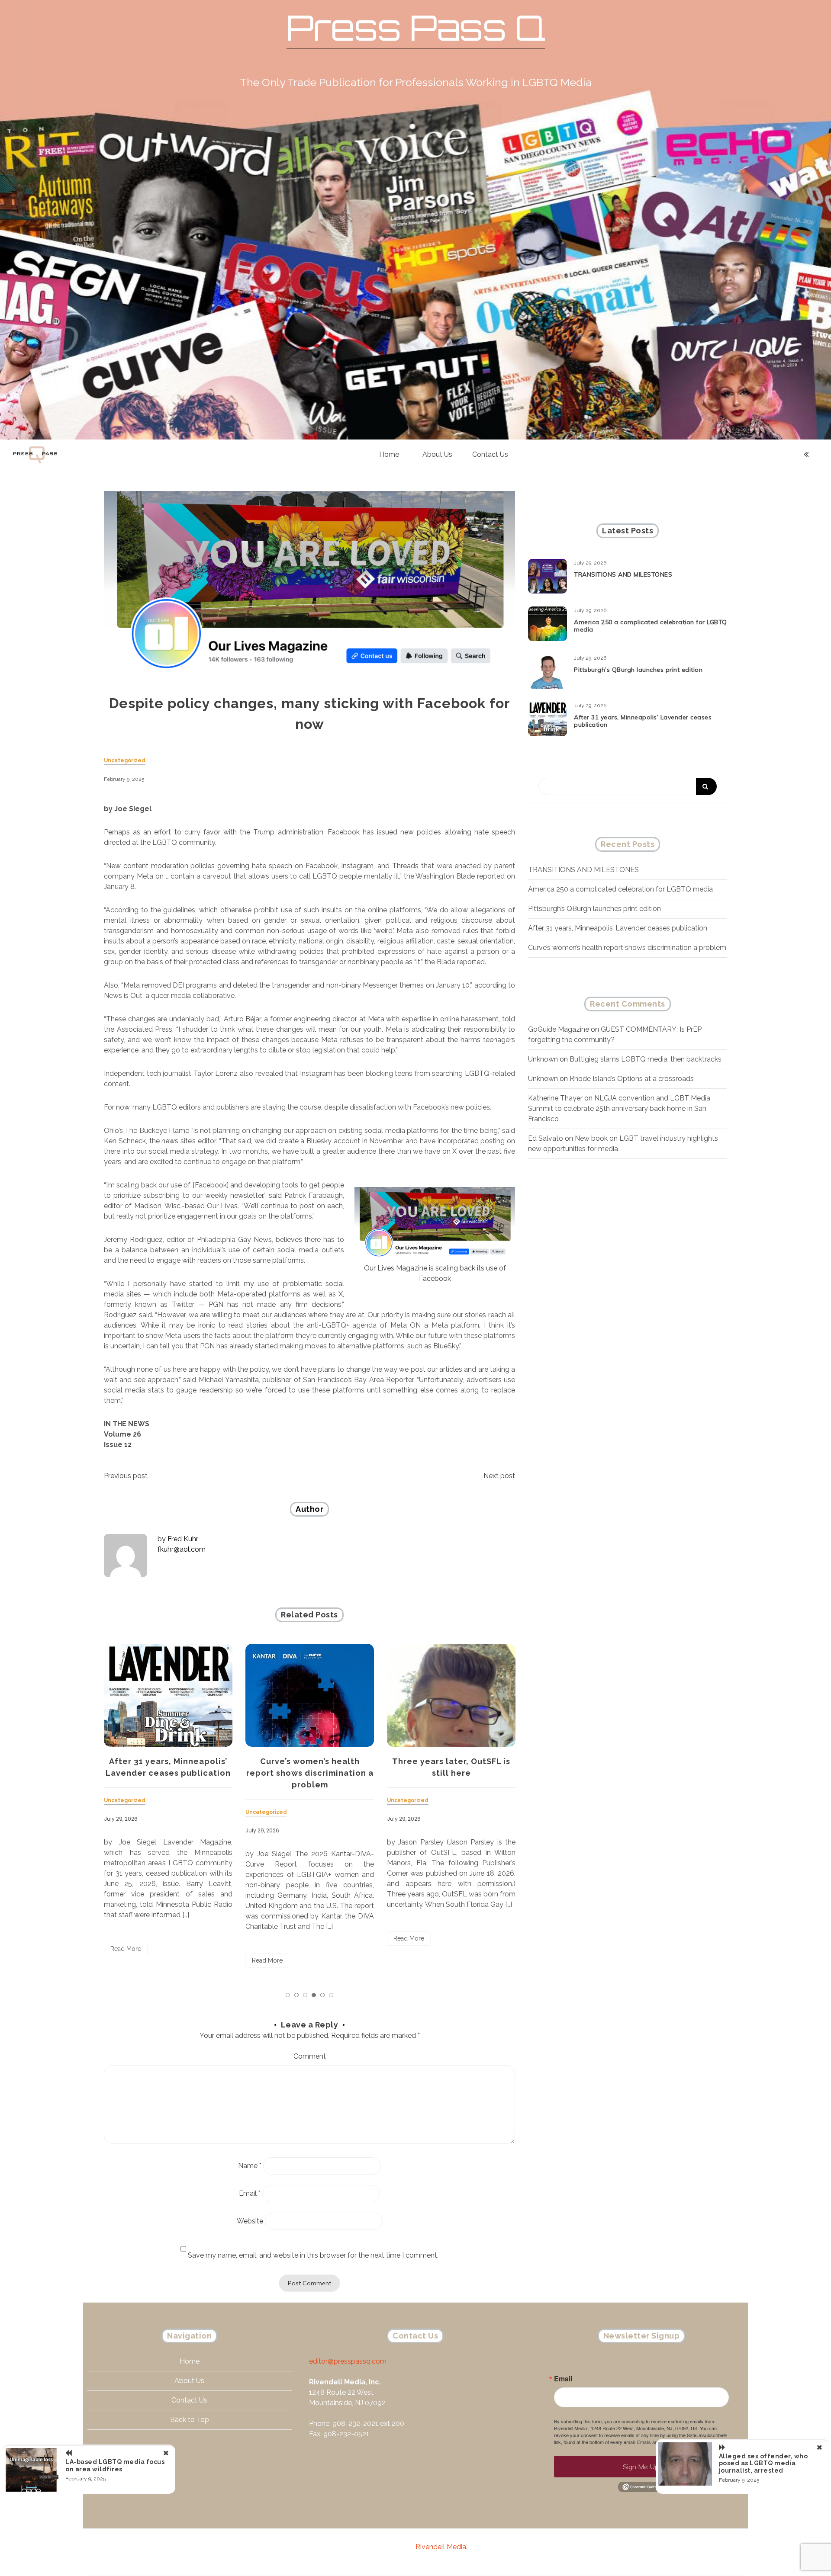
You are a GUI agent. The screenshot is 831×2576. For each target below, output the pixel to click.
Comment (310, 2056)
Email (250, 2193)
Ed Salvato (546, 1138)
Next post (499, 1476)
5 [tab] (322, 1995)
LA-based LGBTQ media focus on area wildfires (115, 2465)
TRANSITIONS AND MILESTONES (623, 574)
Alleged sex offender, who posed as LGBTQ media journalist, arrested (763, 2464)
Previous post (126, 1476)
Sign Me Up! (641, 2467)
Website (250, 2221)
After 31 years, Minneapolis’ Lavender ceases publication (643, 721)
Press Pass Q (416, 27)
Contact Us (490, 454)
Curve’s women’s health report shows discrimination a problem (168, 1773)
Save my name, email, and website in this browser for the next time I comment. (313, 2255)
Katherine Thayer (555, 1098)
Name (250, 2166)
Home (389, 454)
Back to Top (190, 2420)
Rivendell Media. (441, 2547)
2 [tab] (296, 1995)
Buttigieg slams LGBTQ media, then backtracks (646, 1059)
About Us (437, 454)
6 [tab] (331, 1995)
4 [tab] (314, 1995)
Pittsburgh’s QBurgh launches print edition (638, 670)
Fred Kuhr (183, 1539)
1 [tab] (288, 1995)
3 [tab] (305, 1995)
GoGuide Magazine (559, 1029)
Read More (126, 1960)
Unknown (543, 1059)
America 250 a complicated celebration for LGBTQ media (651, 626)
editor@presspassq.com (348, 2361)
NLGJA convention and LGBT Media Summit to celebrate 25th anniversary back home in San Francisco (619, 1108)
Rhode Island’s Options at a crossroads (632, 1079)
